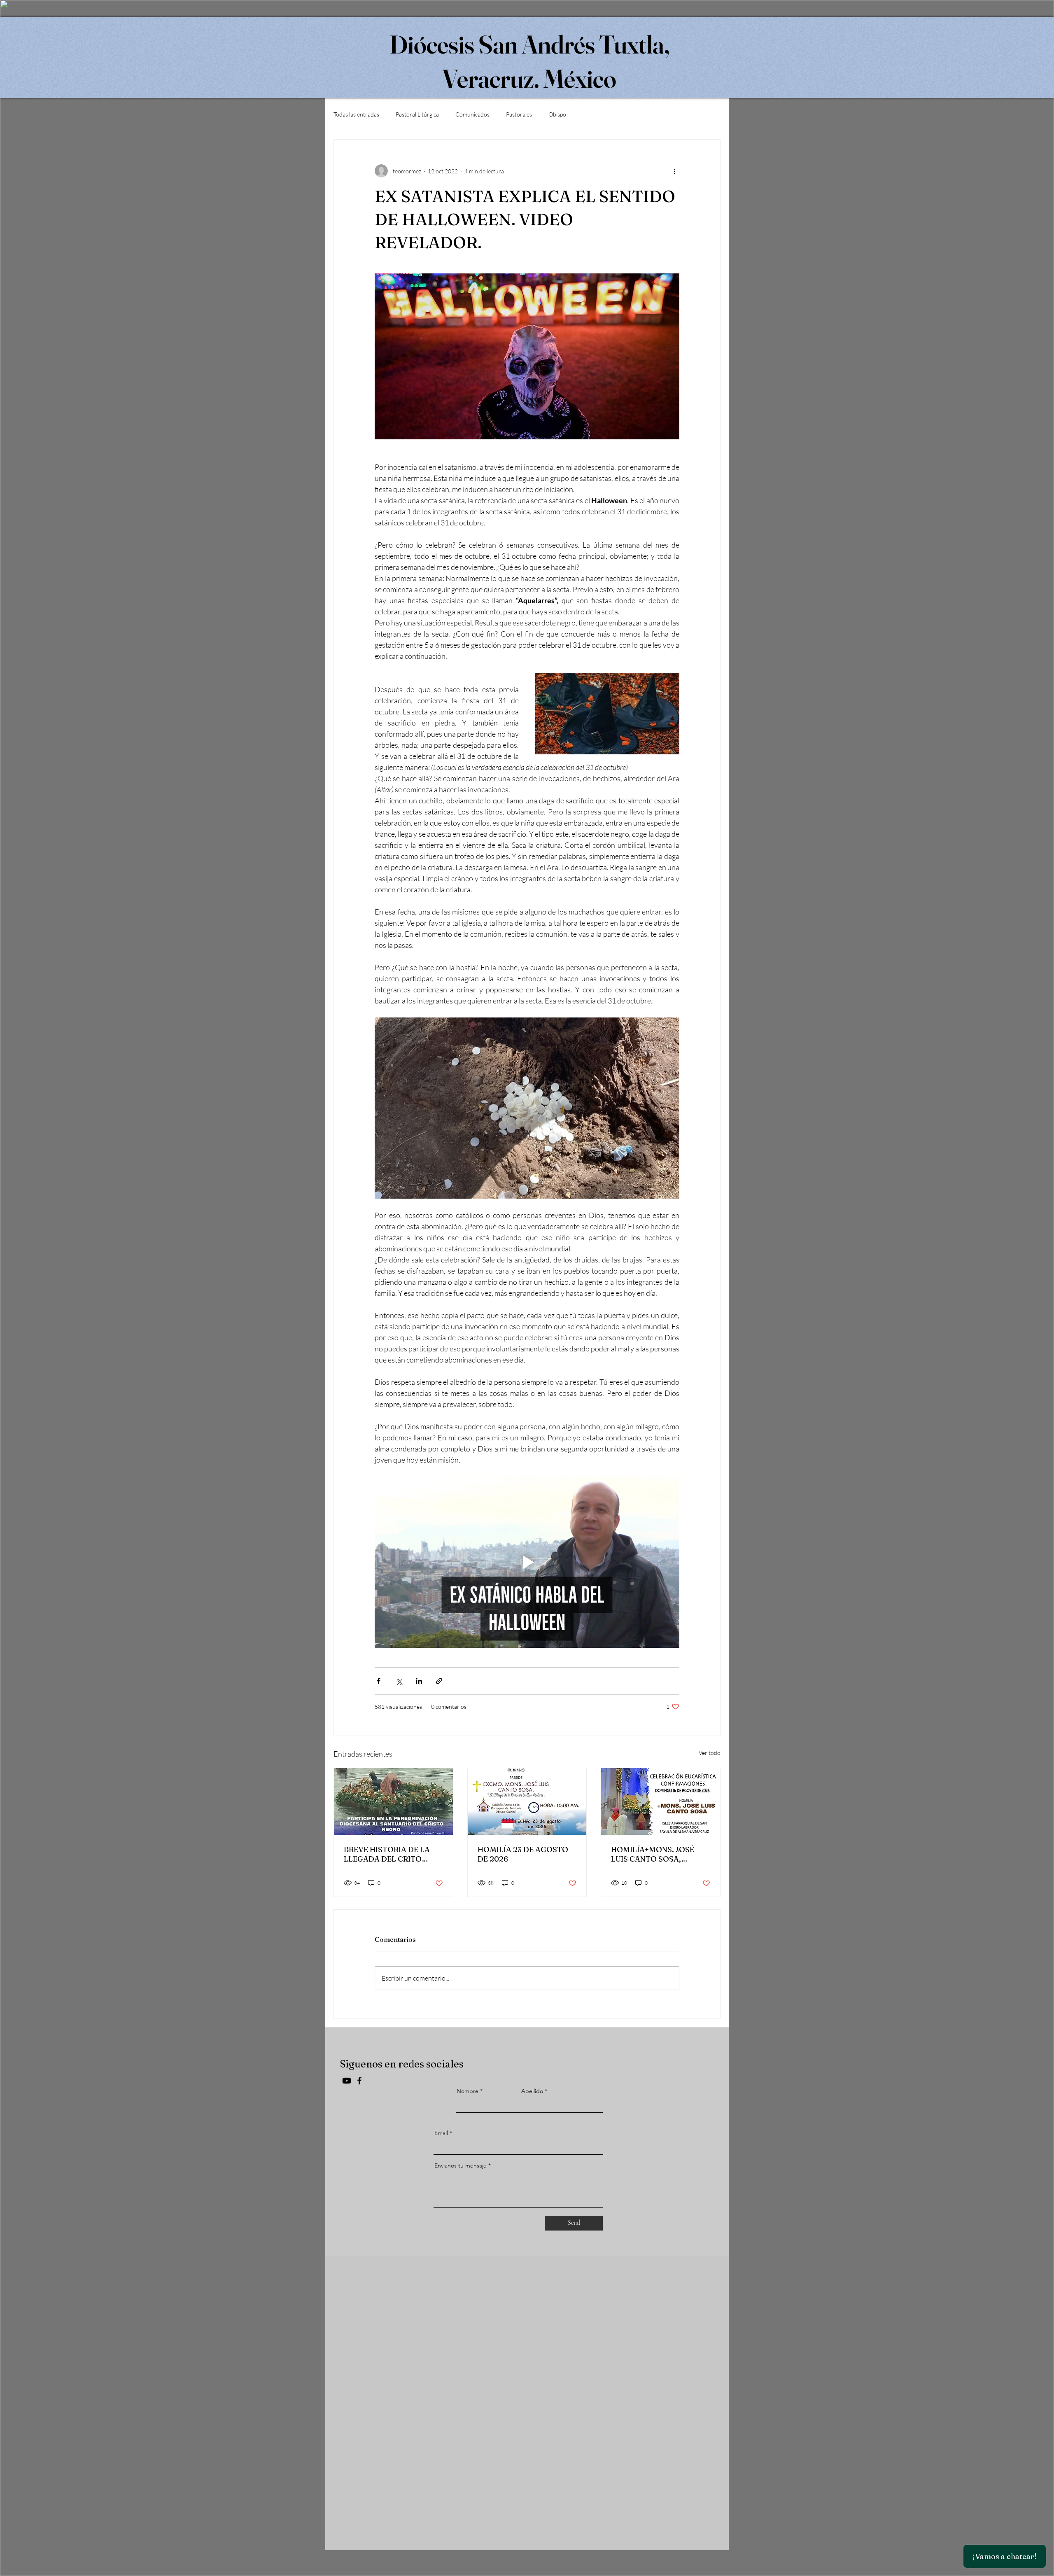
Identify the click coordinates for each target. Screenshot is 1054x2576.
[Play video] (527, 1562)
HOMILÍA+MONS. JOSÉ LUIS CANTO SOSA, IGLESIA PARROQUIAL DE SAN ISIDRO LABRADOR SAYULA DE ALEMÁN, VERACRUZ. (658, 1854)
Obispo (557, 114)
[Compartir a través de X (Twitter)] (399, 1681)
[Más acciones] (674, 171)
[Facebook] (359, 2081)
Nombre (468, 2091)
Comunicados (472, 114)
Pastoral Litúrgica (417, 114)
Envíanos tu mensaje (461, 2165)
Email (441, 2133)
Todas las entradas (356, 114)
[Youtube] (347, 2081)
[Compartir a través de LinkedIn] (419, 1681)
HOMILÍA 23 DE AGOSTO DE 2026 (523, 1854)
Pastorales (519, 114)
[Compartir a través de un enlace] (439, 1681)
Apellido (532, 2091)
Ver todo (710, 1753)
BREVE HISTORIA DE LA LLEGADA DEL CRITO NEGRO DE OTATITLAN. (387, 1854)
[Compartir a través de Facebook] (379, 1681)
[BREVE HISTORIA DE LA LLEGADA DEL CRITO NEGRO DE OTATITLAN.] (393, 1801)
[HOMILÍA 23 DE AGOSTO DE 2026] (527, 1801)
